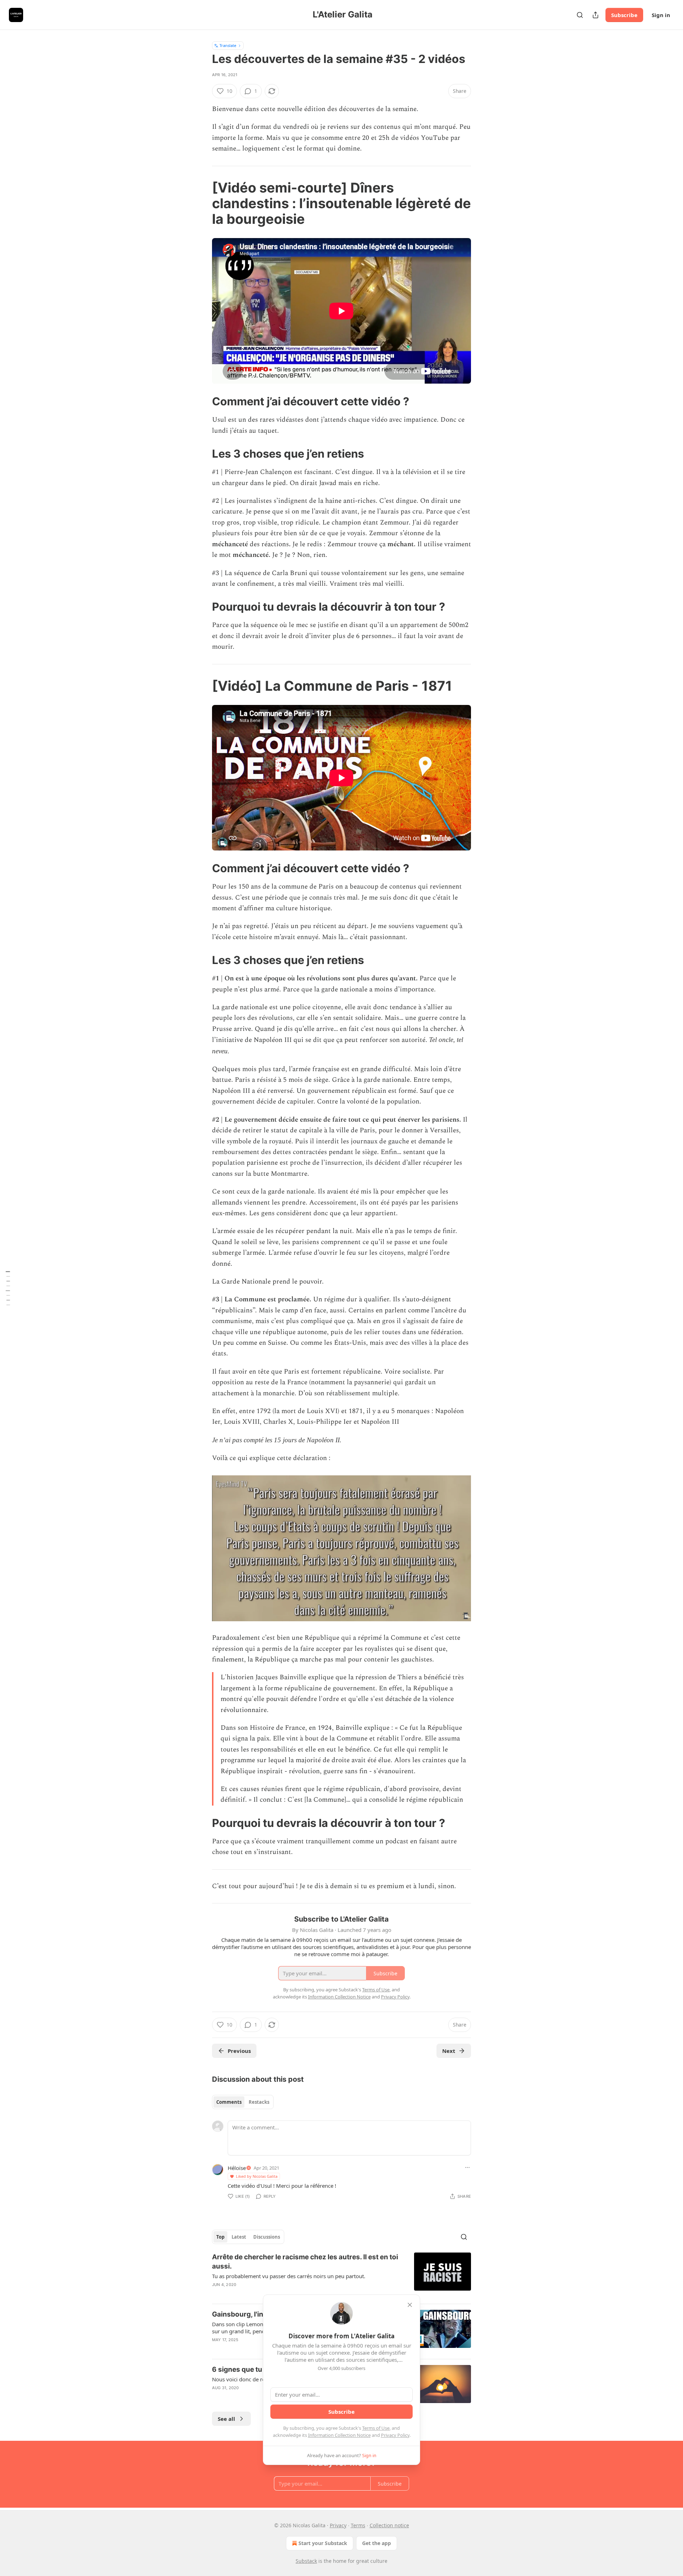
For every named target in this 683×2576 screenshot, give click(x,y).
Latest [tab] (239, 2237)
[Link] (202, 203)
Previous (239, 2051)
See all (226, 2419)
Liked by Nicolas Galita (257, 2176)
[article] (341, 2275)
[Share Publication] (595, 15)
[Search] (580, 15)
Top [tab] (220, 2237)
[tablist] (243, 2102)
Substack (306, 2561)
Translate (228, 45)
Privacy (338, 2525)
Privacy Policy (395, 2435)
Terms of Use (376, 2428)
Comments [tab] (229, 2102)
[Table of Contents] (8, 1288)
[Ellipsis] (467, 2167)
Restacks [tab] (259, 2102)
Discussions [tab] (267, 2237)
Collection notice (389, 2525)
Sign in (661, 15)
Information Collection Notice (339, 2435)
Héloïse (237, 2168)
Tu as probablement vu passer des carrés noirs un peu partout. (289, 2276)
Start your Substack (323, 2543)
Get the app (377, 2543)
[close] (410, 2305)
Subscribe (624, 15)
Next (449, 2051)
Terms (358, 2525)
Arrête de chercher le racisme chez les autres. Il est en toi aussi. (305, 2262)
